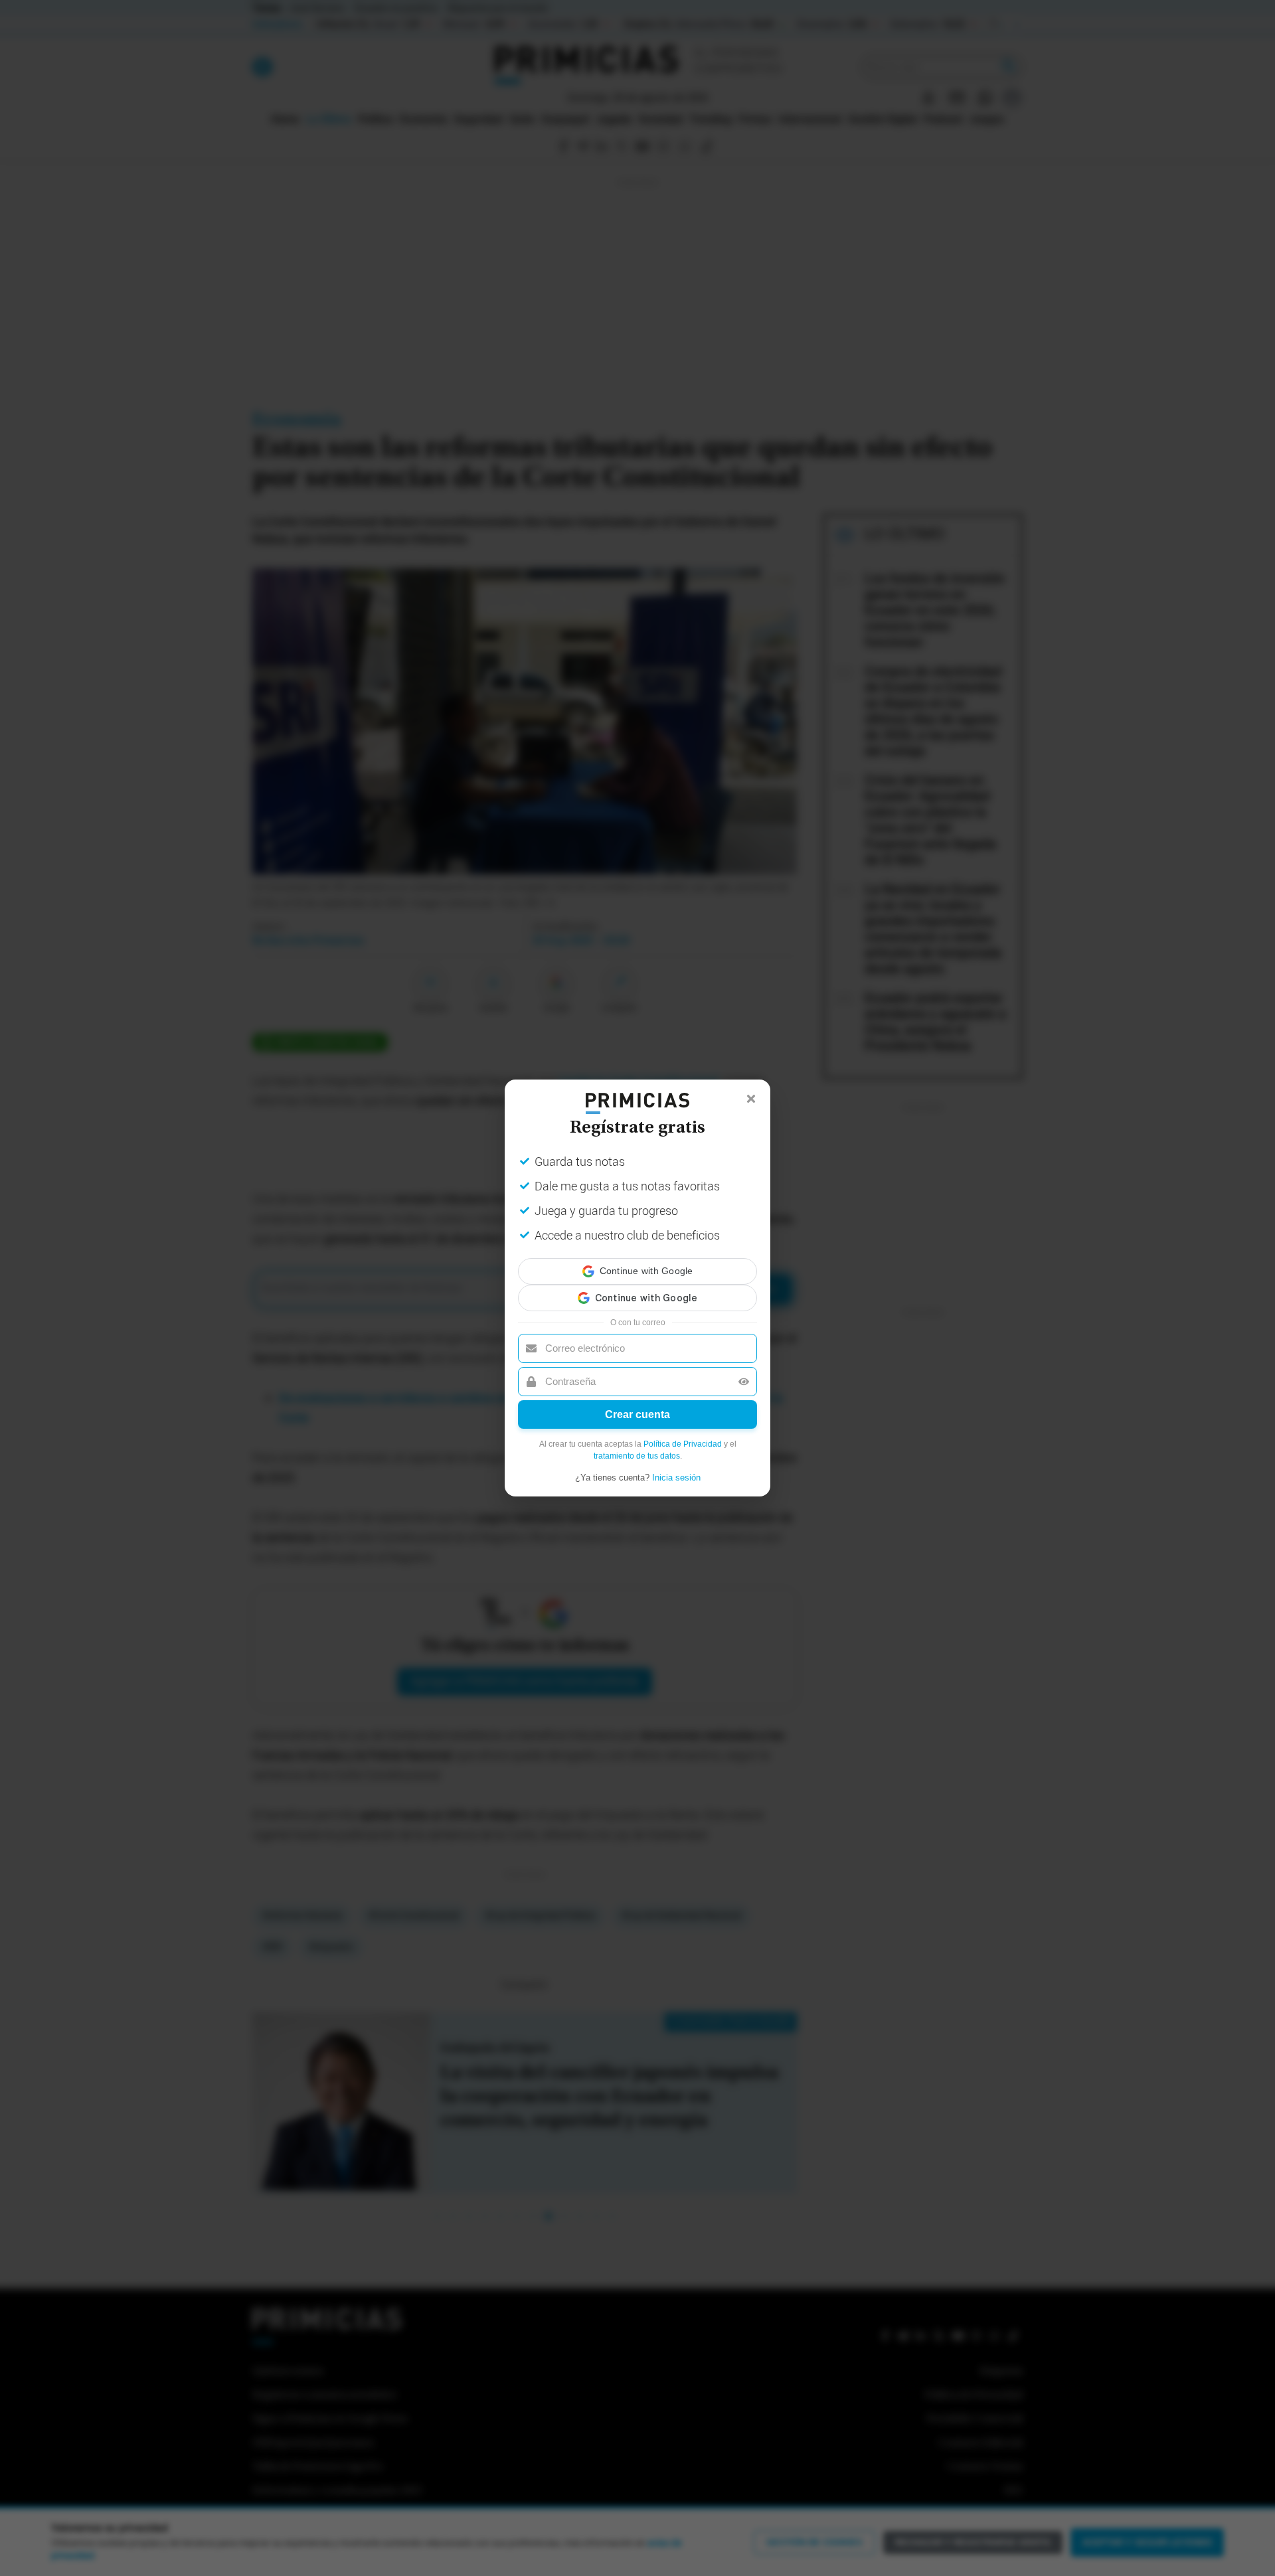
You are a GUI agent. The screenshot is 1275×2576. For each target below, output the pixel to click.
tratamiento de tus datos (637, 1444)
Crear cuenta (637, 1403)
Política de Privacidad (683, 1432)
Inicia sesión (676, 1466)
